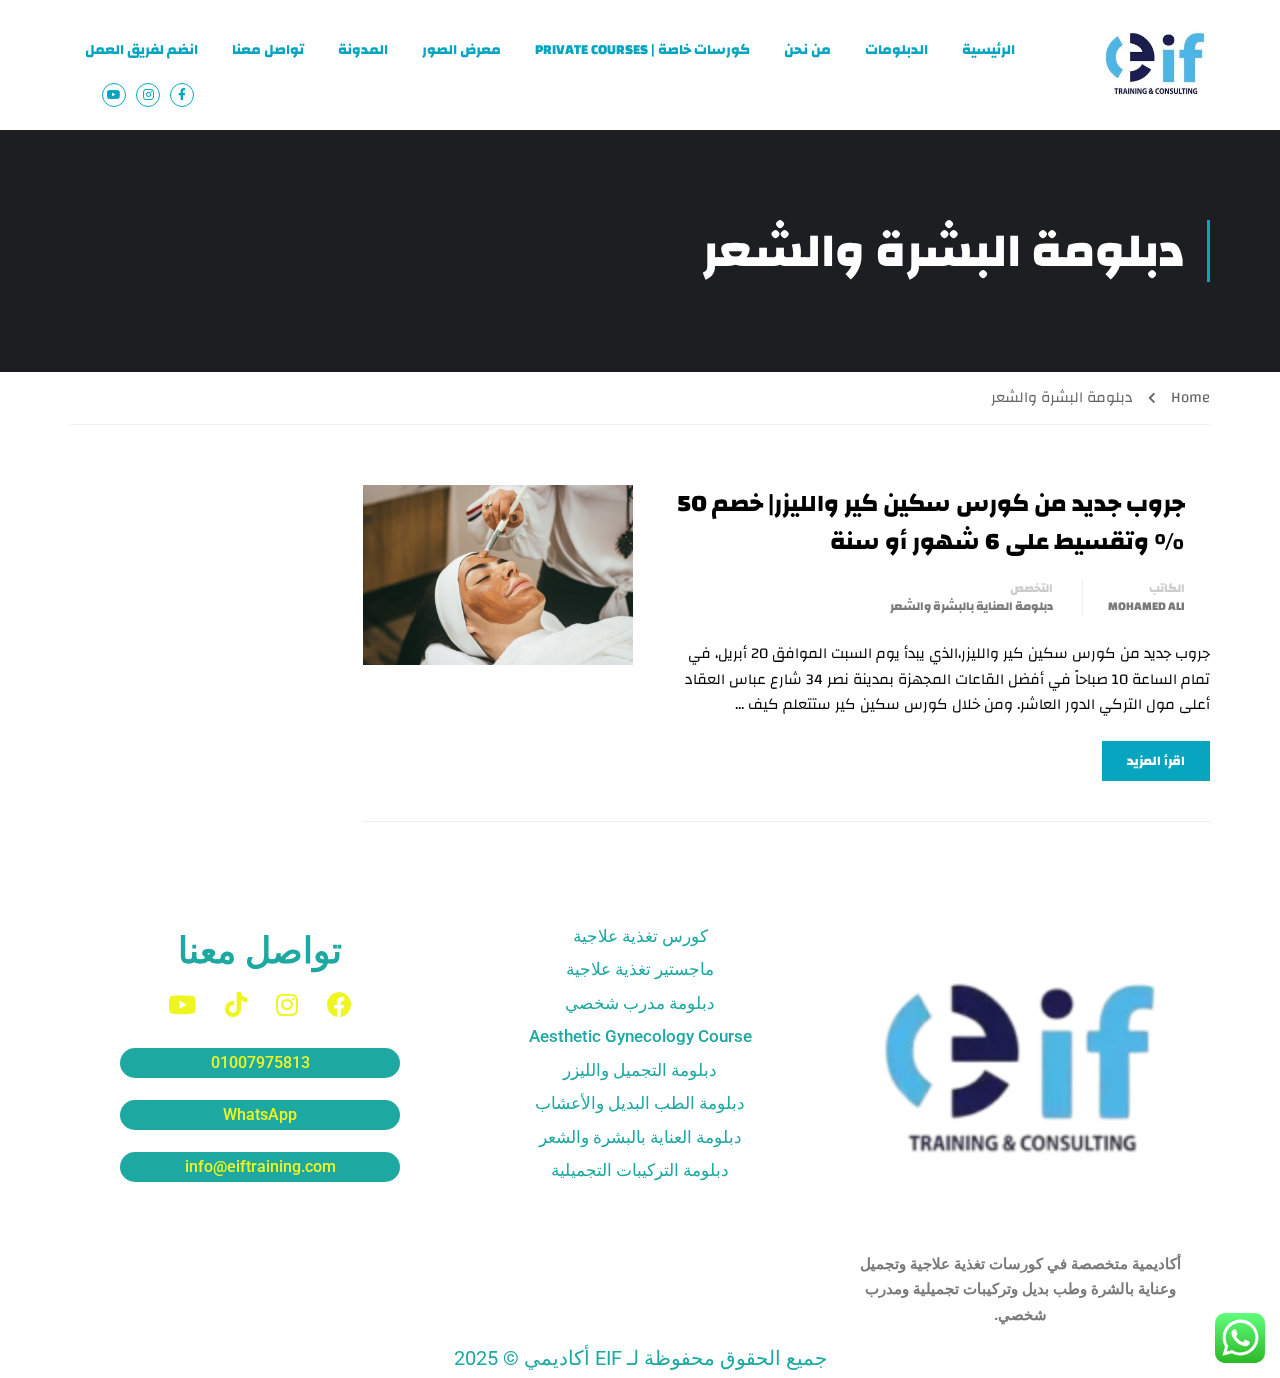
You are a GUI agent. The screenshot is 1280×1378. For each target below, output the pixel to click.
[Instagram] (287, 1004)
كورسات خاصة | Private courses (642, 50)
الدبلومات (896, 50)
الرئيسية (988, 50)
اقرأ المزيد (1156, 761)
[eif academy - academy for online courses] (1155, 65)
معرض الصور (461, 50)
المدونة (363, 50)
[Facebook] (339, 1004)
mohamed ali (1146, 606)
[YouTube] (182, 1004)
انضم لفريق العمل (141, 50)
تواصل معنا (268, 50)
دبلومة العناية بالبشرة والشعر (971, 606)
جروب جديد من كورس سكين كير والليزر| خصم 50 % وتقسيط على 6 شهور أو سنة (931, 523)
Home (1190, 397)
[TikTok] (236, 1004)
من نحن (807, 50)
